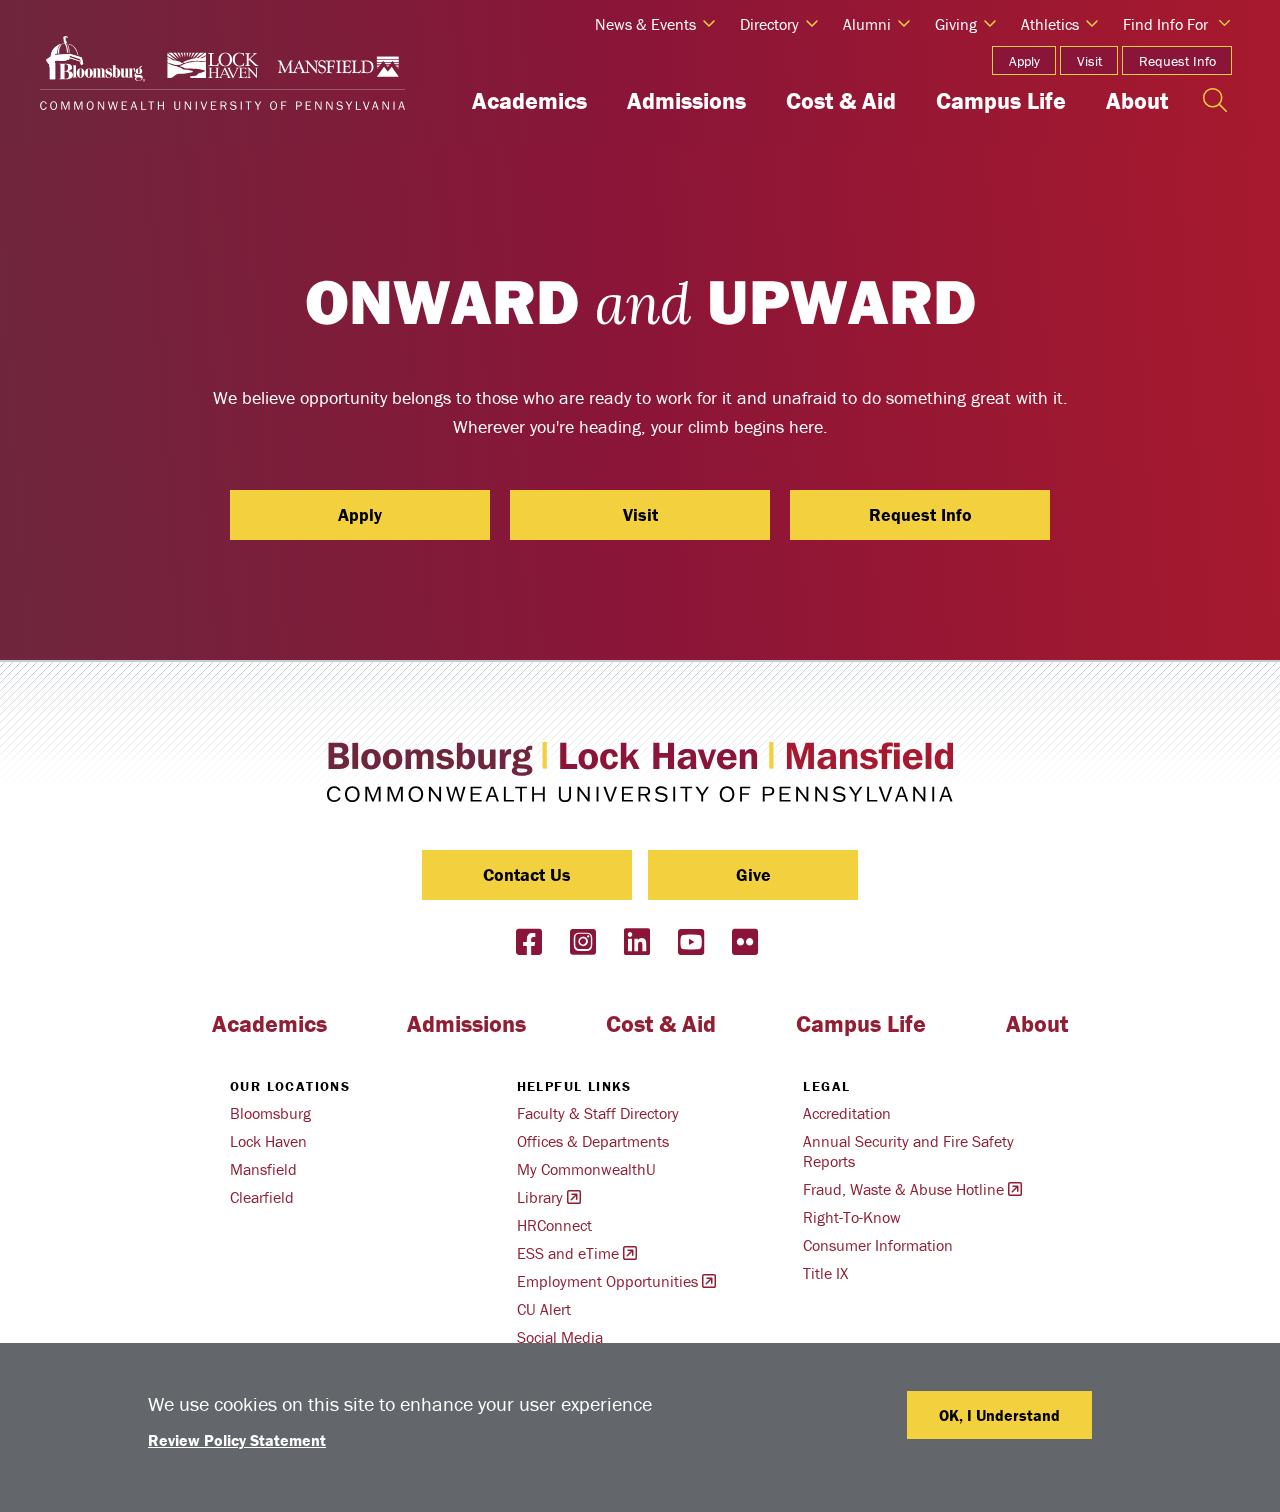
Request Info (1177, 61)
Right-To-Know (852, 1217)
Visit (1089, 61)
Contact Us (527, 874)
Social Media (560, 1337)
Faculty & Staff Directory (598, 1113)
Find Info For (1165, 24)
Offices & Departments (593, 1141)
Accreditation (847, 1113)
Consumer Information (878, 1245)
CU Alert (544, 1309)
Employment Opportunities (607, 1281)
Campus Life (1001, 100)
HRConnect (554, 1225)
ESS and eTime (568, 1253)
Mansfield (263, 1169)
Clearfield (262, 1197)
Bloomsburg (270, 1113)
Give (753, 874)
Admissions (686, 100)
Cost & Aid (841, 100)
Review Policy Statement (237, 1440)
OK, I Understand (999, 1415)
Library (540, 1197)
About (1137, 100)
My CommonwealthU (586, 1169)
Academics (529, 100)
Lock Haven (268, 1141)
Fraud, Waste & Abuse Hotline (903, 1189)
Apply (1024, 61)
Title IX (825, 1273)
